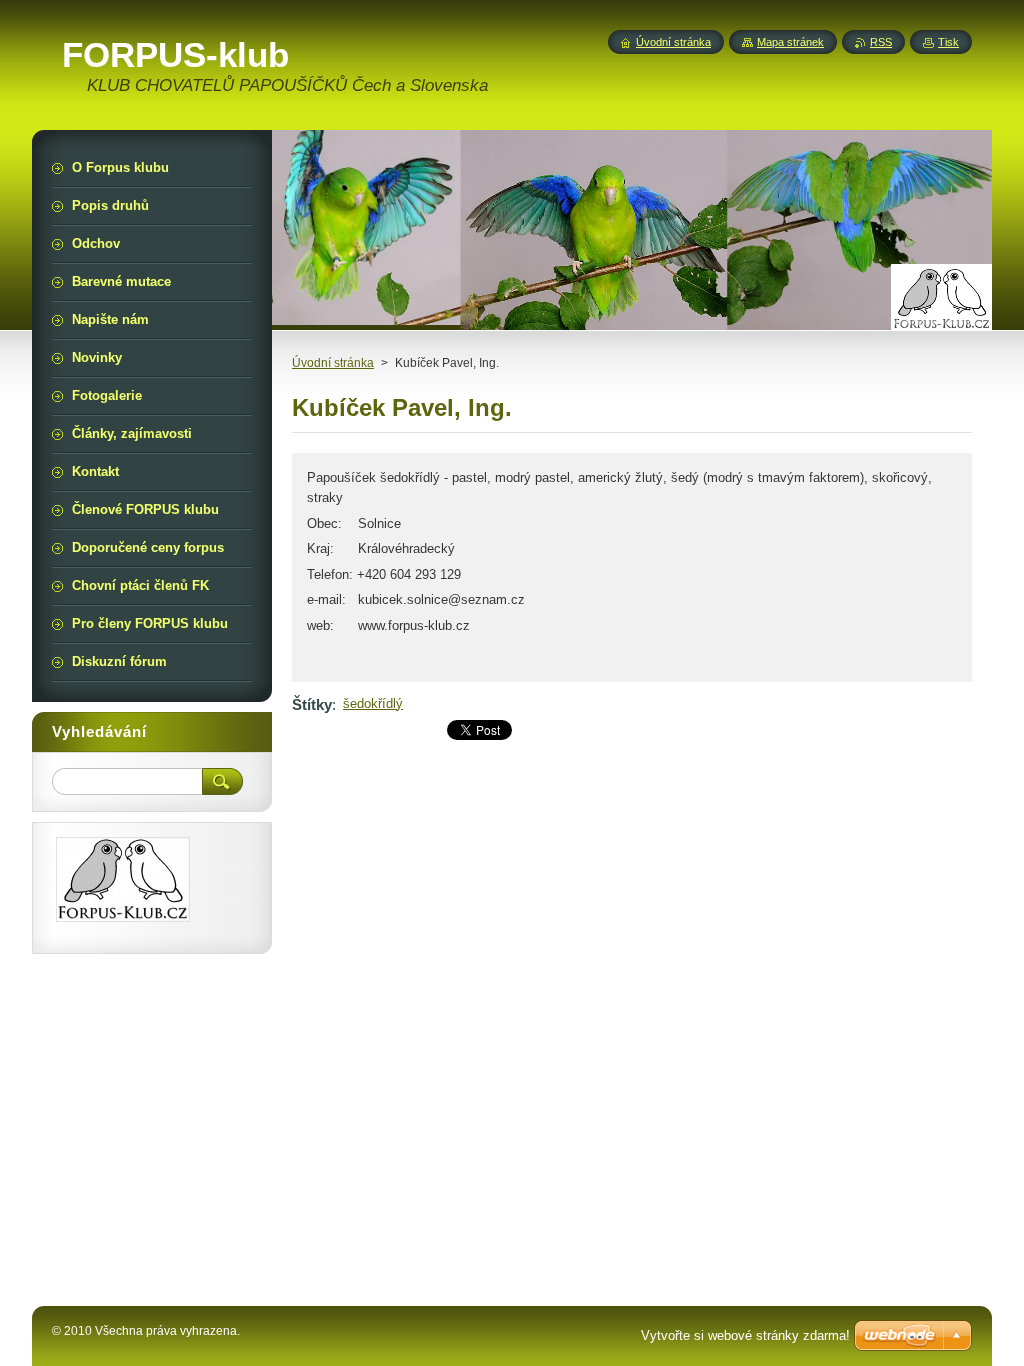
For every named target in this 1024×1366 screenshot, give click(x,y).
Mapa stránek (790, 42)
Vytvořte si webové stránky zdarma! (745, 1335)
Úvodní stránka (333, 363)
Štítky (312, 704)
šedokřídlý (373, 703)
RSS (881, 42)
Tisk (948, 42)
